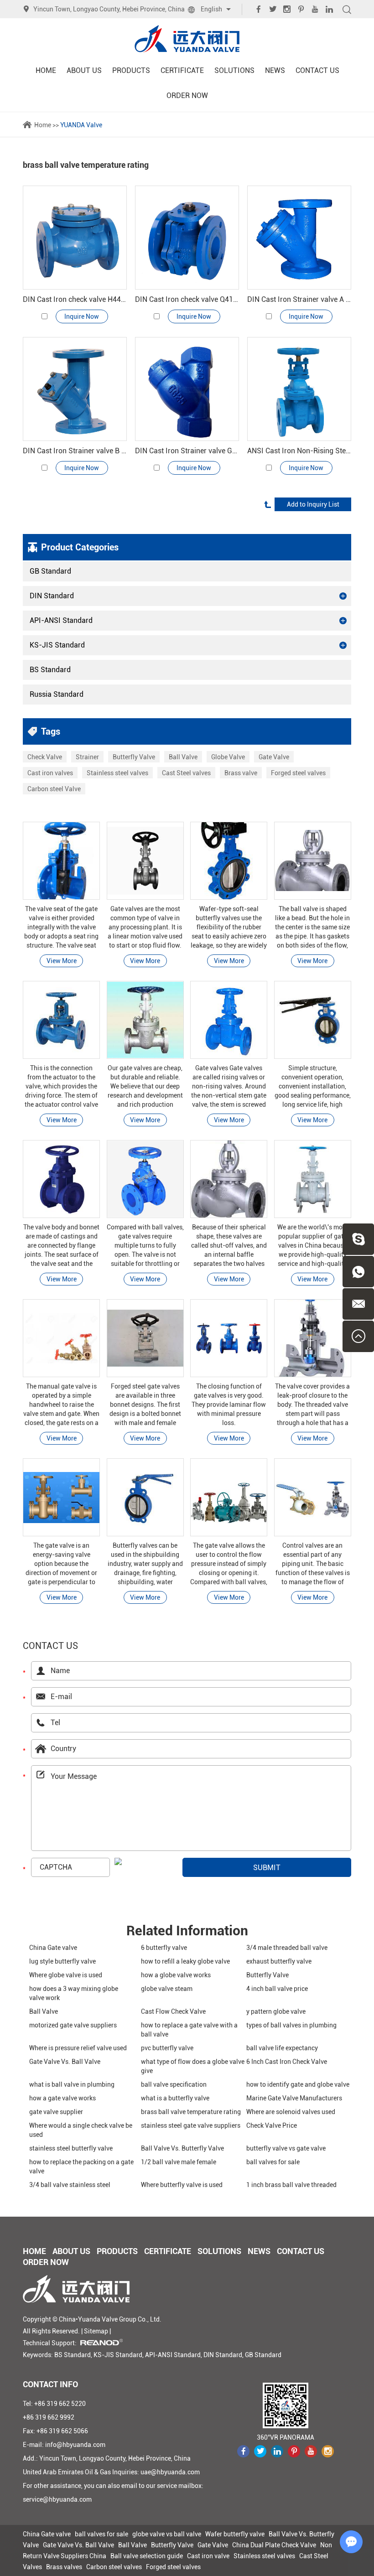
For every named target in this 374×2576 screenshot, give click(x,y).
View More (62, 961)
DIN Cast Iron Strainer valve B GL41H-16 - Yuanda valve (75, 451)
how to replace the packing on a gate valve (81, 2167)
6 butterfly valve (164, 1948)
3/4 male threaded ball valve (287, 1948)
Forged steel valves (298, 773)
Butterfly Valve (134, 757)
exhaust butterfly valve (279, 1961)
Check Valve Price (272, 2125)
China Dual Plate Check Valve (274, 2545)
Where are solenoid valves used (291, 2112)
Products (131, 70)
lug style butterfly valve (62, 1961)
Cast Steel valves (186, 773)
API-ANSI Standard (61, 620)
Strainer (87, 757)
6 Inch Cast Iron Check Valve (287, 2062)
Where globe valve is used (66, 1975)
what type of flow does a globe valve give (193, 2066)
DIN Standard (52, 596)
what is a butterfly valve (175, 2098)
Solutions (234, 70)
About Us (84, 70)
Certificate (182, 70)
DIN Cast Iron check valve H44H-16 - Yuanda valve (75, 299)
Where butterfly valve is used (182, 2185)
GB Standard (50, 571)
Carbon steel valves (114, 2567)
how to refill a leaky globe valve (185, 1961)
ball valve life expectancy (282, 2048)
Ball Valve (183, 757)
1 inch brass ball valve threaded (291, 2185)
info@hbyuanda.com (75, 2445)
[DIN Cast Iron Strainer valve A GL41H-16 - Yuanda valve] (299, 238)
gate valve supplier (56, 2112)
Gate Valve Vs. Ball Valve (65, 2062)
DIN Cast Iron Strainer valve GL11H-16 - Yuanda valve (187, 451)
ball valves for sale (273, 2162)
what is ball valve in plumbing (72, 2084)
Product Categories (80, 547)
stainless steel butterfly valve (71, 2148)
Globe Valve (228, 757)
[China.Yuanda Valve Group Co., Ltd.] (187, 39)
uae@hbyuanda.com (170, 2472)
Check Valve (45, 757)
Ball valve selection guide (147, 2556)
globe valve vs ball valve (167, 2534)
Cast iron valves (50, 773)
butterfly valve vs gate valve (286, 2148)
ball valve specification (174, 2084)
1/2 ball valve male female (179, 2162)
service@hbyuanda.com (57, 2499)
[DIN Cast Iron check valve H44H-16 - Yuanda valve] (75, 238)
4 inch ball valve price (277, 1989)
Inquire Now (82, 316)
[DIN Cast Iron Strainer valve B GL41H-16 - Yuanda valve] (75, 389)
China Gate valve (53, 1948)
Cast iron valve (208, 2556)
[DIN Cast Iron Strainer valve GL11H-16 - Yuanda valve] (187, 389)
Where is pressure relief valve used (78, 2048)
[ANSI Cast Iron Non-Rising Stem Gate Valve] (299, 389)
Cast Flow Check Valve (173, 2011)
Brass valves (64, 2567)
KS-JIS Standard (57, 645)
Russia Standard (57, 694)
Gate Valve (274, 757)
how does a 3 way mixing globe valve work (74, 1993)
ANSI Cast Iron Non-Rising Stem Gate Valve (299, 451)
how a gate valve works (62, 2098)
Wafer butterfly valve (235, 2534)
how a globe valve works (176, 1975)
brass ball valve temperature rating (191, 2112)
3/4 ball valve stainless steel (70, 2185)
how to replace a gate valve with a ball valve (189, 2030)
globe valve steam (167, 1989)
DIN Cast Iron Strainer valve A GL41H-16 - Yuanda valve (299, 299)
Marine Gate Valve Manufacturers (294, 2098)
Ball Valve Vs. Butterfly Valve (182, 2148)
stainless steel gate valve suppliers (191, 2125)
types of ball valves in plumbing (291, 2025)
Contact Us (317, 70)
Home (46, 70)
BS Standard (50, 670)
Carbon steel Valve (54, 789)
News (275, 70)
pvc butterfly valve (167, 2048)
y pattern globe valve (276, 2011)
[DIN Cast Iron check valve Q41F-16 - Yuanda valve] (187, 238)
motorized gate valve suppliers (73, 2025)
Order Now (187, 96)
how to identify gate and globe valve (298, 2084)
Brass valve (241, 773)
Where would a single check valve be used (81, 2130)
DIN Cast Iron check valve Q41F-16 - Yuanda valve (187, 299)
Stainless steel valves (117, 773)
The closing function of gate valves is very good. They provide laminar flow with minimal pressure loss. (229, 1405)
